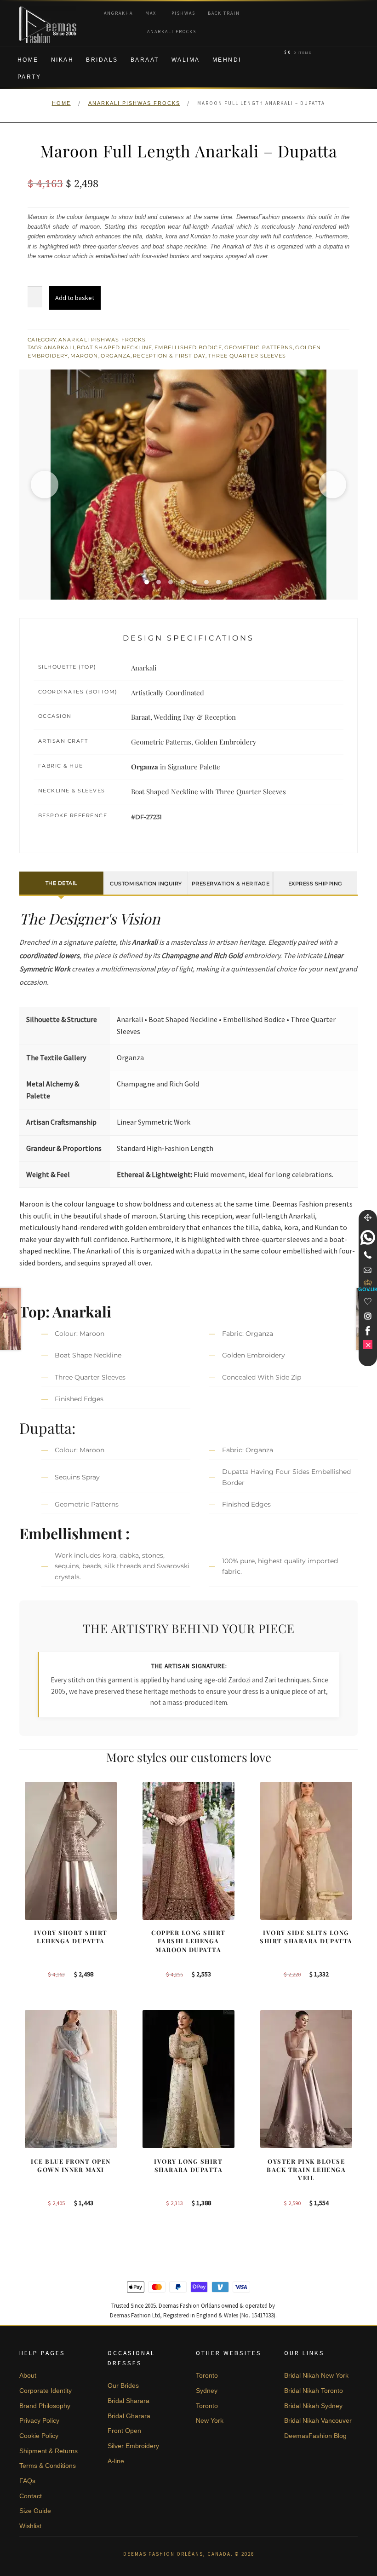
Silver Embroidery (133, 2446)
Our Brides (123, 2385)
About (28, 2375)
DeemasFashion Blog (315, 2436)
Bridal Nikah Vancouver (318, 2420)
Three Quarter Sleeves (247, 356)
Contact (31, 2496)
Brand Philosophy (45, 2406)
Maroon (84, 356)
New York (210, 2420)
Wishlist (30, 2526)
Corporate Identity (46, 2391)
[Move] (368, 1218)
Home (28, 60)
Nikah (63, 60)
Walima (186, 60)
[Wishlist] (368, 1301)
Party (29, 77)
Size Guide (35, 2511)
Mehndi (227, 60)
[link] (368, 1237)
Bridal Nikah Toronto (314, 2391)
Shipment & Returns (49, 2451)
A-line (116, 2461)
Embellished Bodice (188, 347)
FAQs (27, 2481)
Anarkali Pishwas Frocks (134, 103)
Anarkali (59, 347)
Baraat (145, 60)
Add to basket (75, 298)
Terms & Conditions (48, 2466)
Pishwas (183, 13)
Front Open (124, 2431)
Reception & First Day (169, 356)
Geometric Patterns (259, 347)
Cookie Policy (39, 2436)
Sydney (207, 2391)
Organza (116, 356)
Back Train (224, 13)
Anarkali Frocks (172, 32)
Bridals (102, 60)
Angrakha (118, 13)
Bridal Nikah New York (316, 2375)
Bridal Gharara (129, 2416)
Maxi (152, 13)
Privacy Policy (39, 2420)
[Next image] (332, 485)
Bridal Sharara (129, 2401)
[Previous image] (45, 485)
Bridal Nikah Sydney (313, 2406)
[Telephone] (368, 1255)
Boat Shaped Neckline (114, 347)
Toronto (207, 2375)
